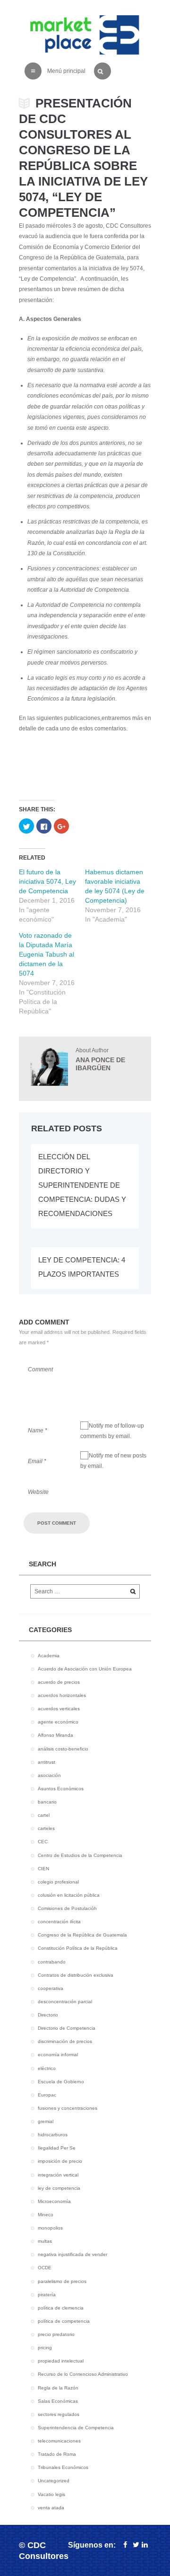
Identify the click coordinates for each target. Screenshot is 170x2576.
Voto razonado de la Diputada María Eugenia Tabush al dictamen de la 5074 (47, 954)
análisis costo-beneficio (63, 1749)
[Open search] (100, 69)
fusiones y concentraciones (68, 2108)
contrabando (52, 1962)
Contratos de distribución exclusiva (76, 1975)
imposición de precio (60, 2161)
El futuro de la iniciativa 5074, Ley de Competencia (47, 881)
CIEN (43, 1869)
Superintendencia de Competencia (76, 2428)
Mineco (46, 2215)
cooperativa (51, 1988)
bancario (47, 1802)
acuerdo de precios (59, 1682)
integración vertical (58, 2175)
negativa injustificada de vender (72, 2254)
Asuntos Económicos (61, 1789)
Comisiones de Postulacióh (67, 1908)
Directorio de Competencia (67, 2028)
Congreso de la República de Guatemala (82, 1935)
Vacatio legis (51, 2494)
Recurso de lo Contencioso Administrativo (83, 2374)
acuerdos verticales (59, 1709)
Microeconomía (54, 2201)
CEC (43, 1842)
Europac (47, 2095)
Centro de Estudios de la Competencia (80, 1855)
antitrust (47, 1762)
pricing (45, 2348)
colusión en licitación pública (69, 1895)
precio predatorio (56, 2334)
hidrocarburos (53, 2135)
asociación (49, 1775)
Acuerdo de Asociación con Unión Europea (85, 1669)
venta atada (51, 2508)
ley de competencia (59, 2188)
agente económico (58, 1722)
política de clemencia (61, 2308)
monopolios (50, 2228)
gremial (46, 2121)
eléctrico (47, 2068)
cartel (44, 1815)
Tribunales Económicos (63, 2467)
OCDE (45, 2268)
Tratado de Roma (57, 2454)
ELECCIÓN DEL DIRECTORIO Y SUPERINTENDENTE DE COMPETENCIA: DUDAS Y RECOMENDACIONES (82, 1185)
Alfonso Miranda (55, 1735)
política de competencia (64, 2321)
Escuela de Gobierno (61, 2082)
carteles (46, 1828)
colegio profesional (58, 1882)
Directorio (48, 2015)
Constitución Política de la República (78, 1948)
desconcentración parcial (65, 2002)
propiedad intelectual (61, 2361)
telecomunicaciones (59, 2441)
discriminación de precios (65, 2041)
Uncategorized (54, 2481)
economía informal (58, 2055)
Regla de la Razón (58, 2388)
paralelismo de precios (62, 2281)
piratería (47, 2295)
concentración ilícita (59, 1922)
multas (45, 2241)
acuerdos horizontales (62, 1695)
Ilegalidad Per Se (57, 2148)
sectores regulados (59, 2414)
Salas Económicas (58, 2401)
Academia (49, 1656)
